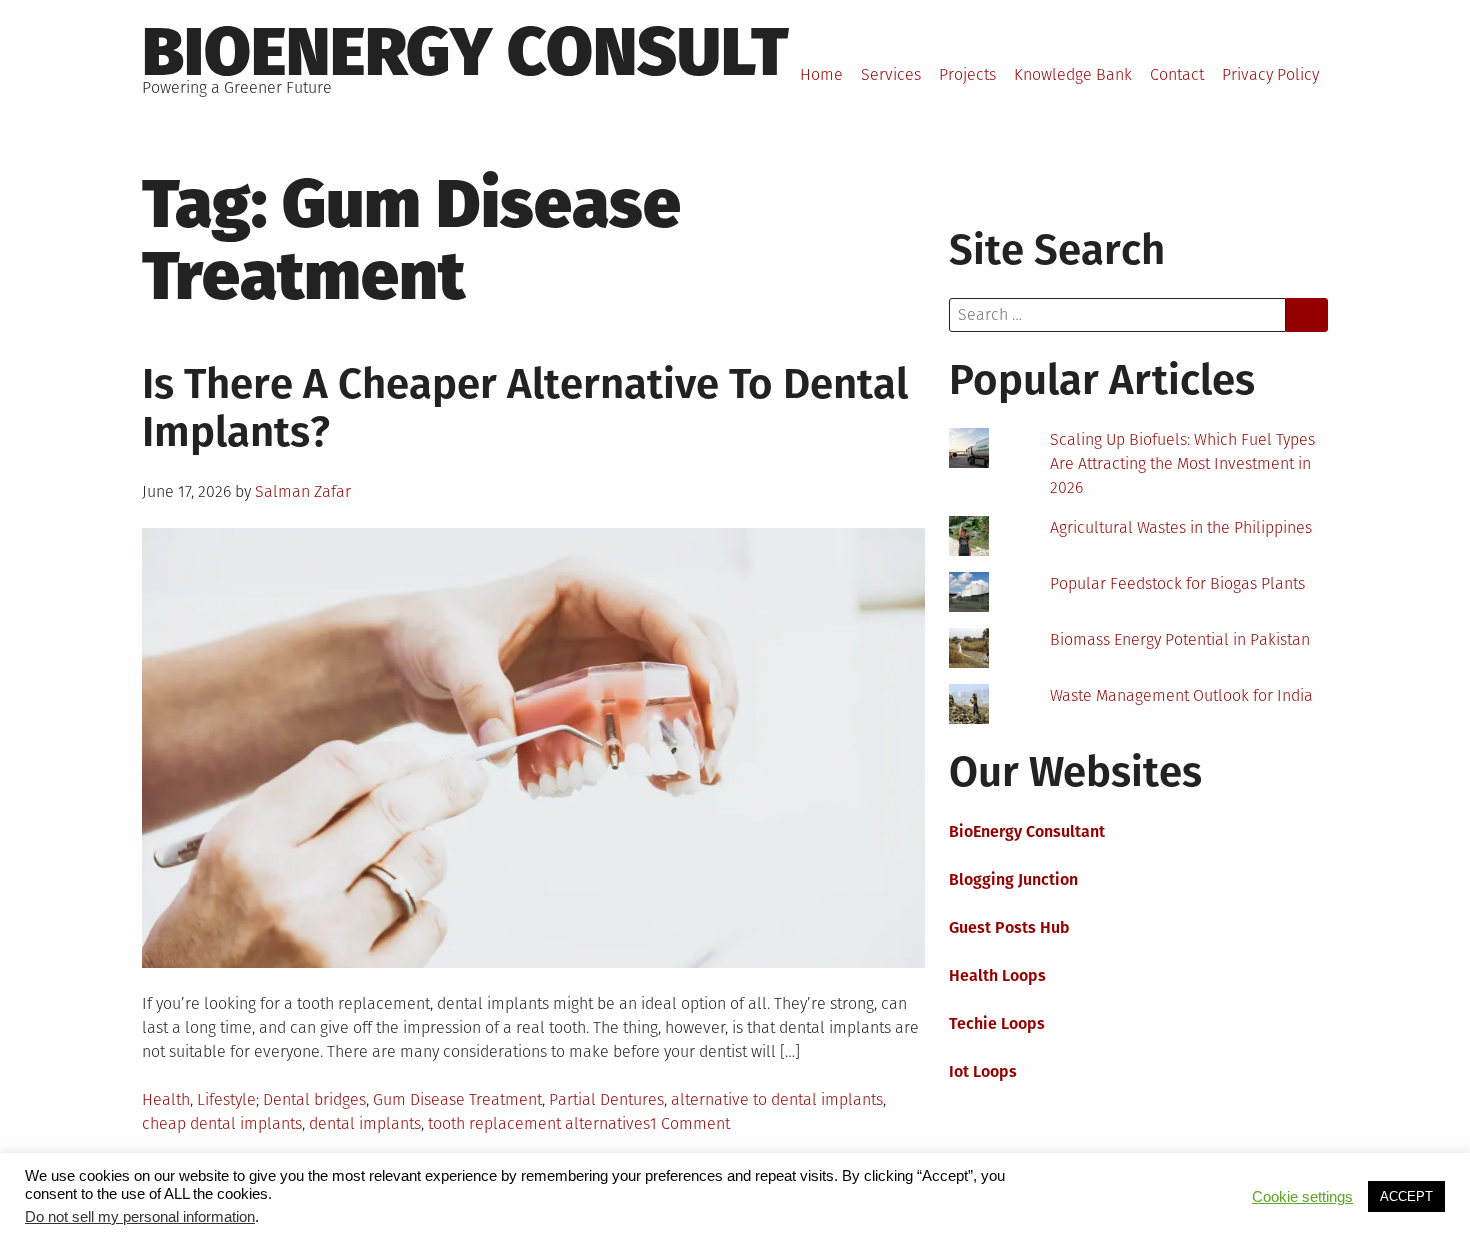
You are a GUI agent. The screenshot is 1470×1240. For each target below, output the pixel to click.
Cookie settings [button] (1302, 1197)
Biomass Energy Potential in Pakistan (1180, 639)
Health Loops (997, 975)
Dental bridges (314, 1099)
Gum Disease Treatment (457, 1099)
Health (166, 1099)
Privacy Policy (1270, 74)
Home (821, 74)
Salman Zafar (303, 491)
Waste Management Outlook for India (1181, 695)
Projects (967, 74)
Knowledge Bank (1073, 74)
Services (891, 74)
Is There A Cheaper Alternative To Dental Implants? (525, 408)
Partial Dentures (606, 1099)
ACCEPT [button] (1406, 1196)
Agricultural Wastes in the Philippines (1181, 527)
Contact (1177, 74)
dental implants (365, 1123)
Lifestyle (226, 1099)
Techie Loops (997, 1023)
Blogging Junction (1013, 879)
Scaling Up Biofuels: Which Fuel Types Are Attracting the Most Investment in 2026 (1182, 463)
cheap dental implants (222, 1123)
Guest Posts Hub (1009, 927)
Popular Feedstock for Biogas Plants (1177, 583)
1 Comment (690, 1123)
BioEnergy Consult (465, 52)
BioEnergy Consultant (1027, 831)
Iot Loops (983, 1071)
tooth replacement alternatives (539, 1123)
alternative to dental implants (777, 1099)
